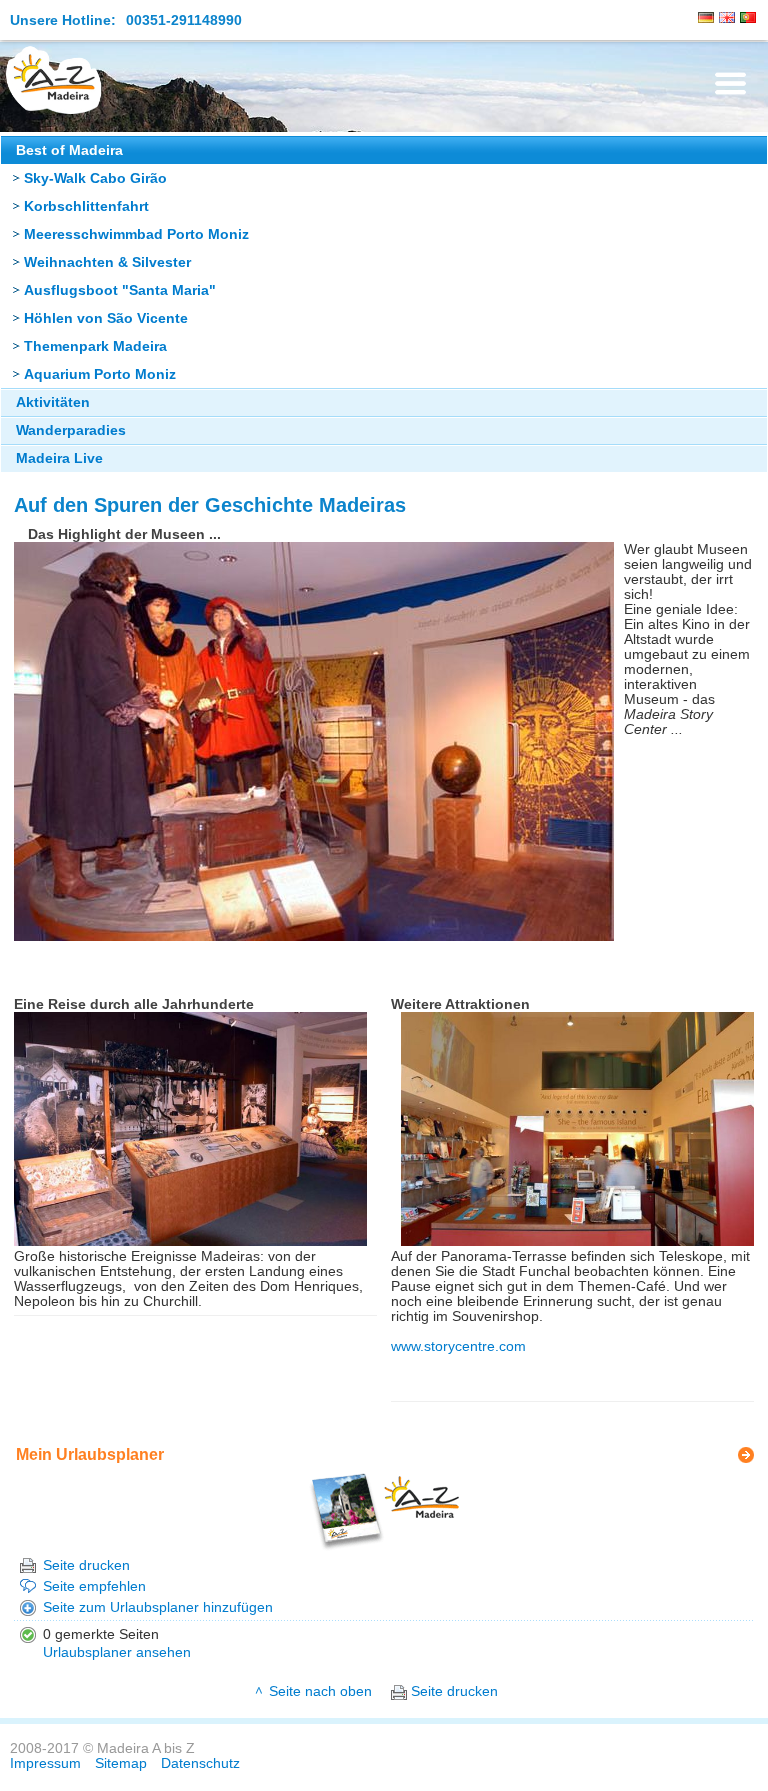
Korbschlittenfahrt (86, 206)
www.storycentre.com (458, 1346)
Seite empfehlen (94, 1586)
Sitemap (121, 1763)
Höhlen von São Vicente (106, 318)
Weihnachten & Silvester (107, 262)
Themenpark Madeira (95, 346)
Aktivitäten (53, 402)
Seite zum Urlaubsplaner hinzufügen (158, 1607)
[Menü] (730, 83)
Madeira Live (59, 458)
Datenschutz (200, 1763)
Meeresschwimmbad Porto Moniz (136, 234)
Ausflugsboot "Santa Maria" (120, 290)
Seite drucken (86, 1565)
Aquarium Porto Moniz (100, 374)
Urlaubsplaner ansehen (117, 1652)
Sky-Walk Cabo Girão (95, 178)
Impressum (45, 1763)
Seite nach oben (320, 1691)
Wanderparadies (71, 430)
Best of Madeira (69, 150)
